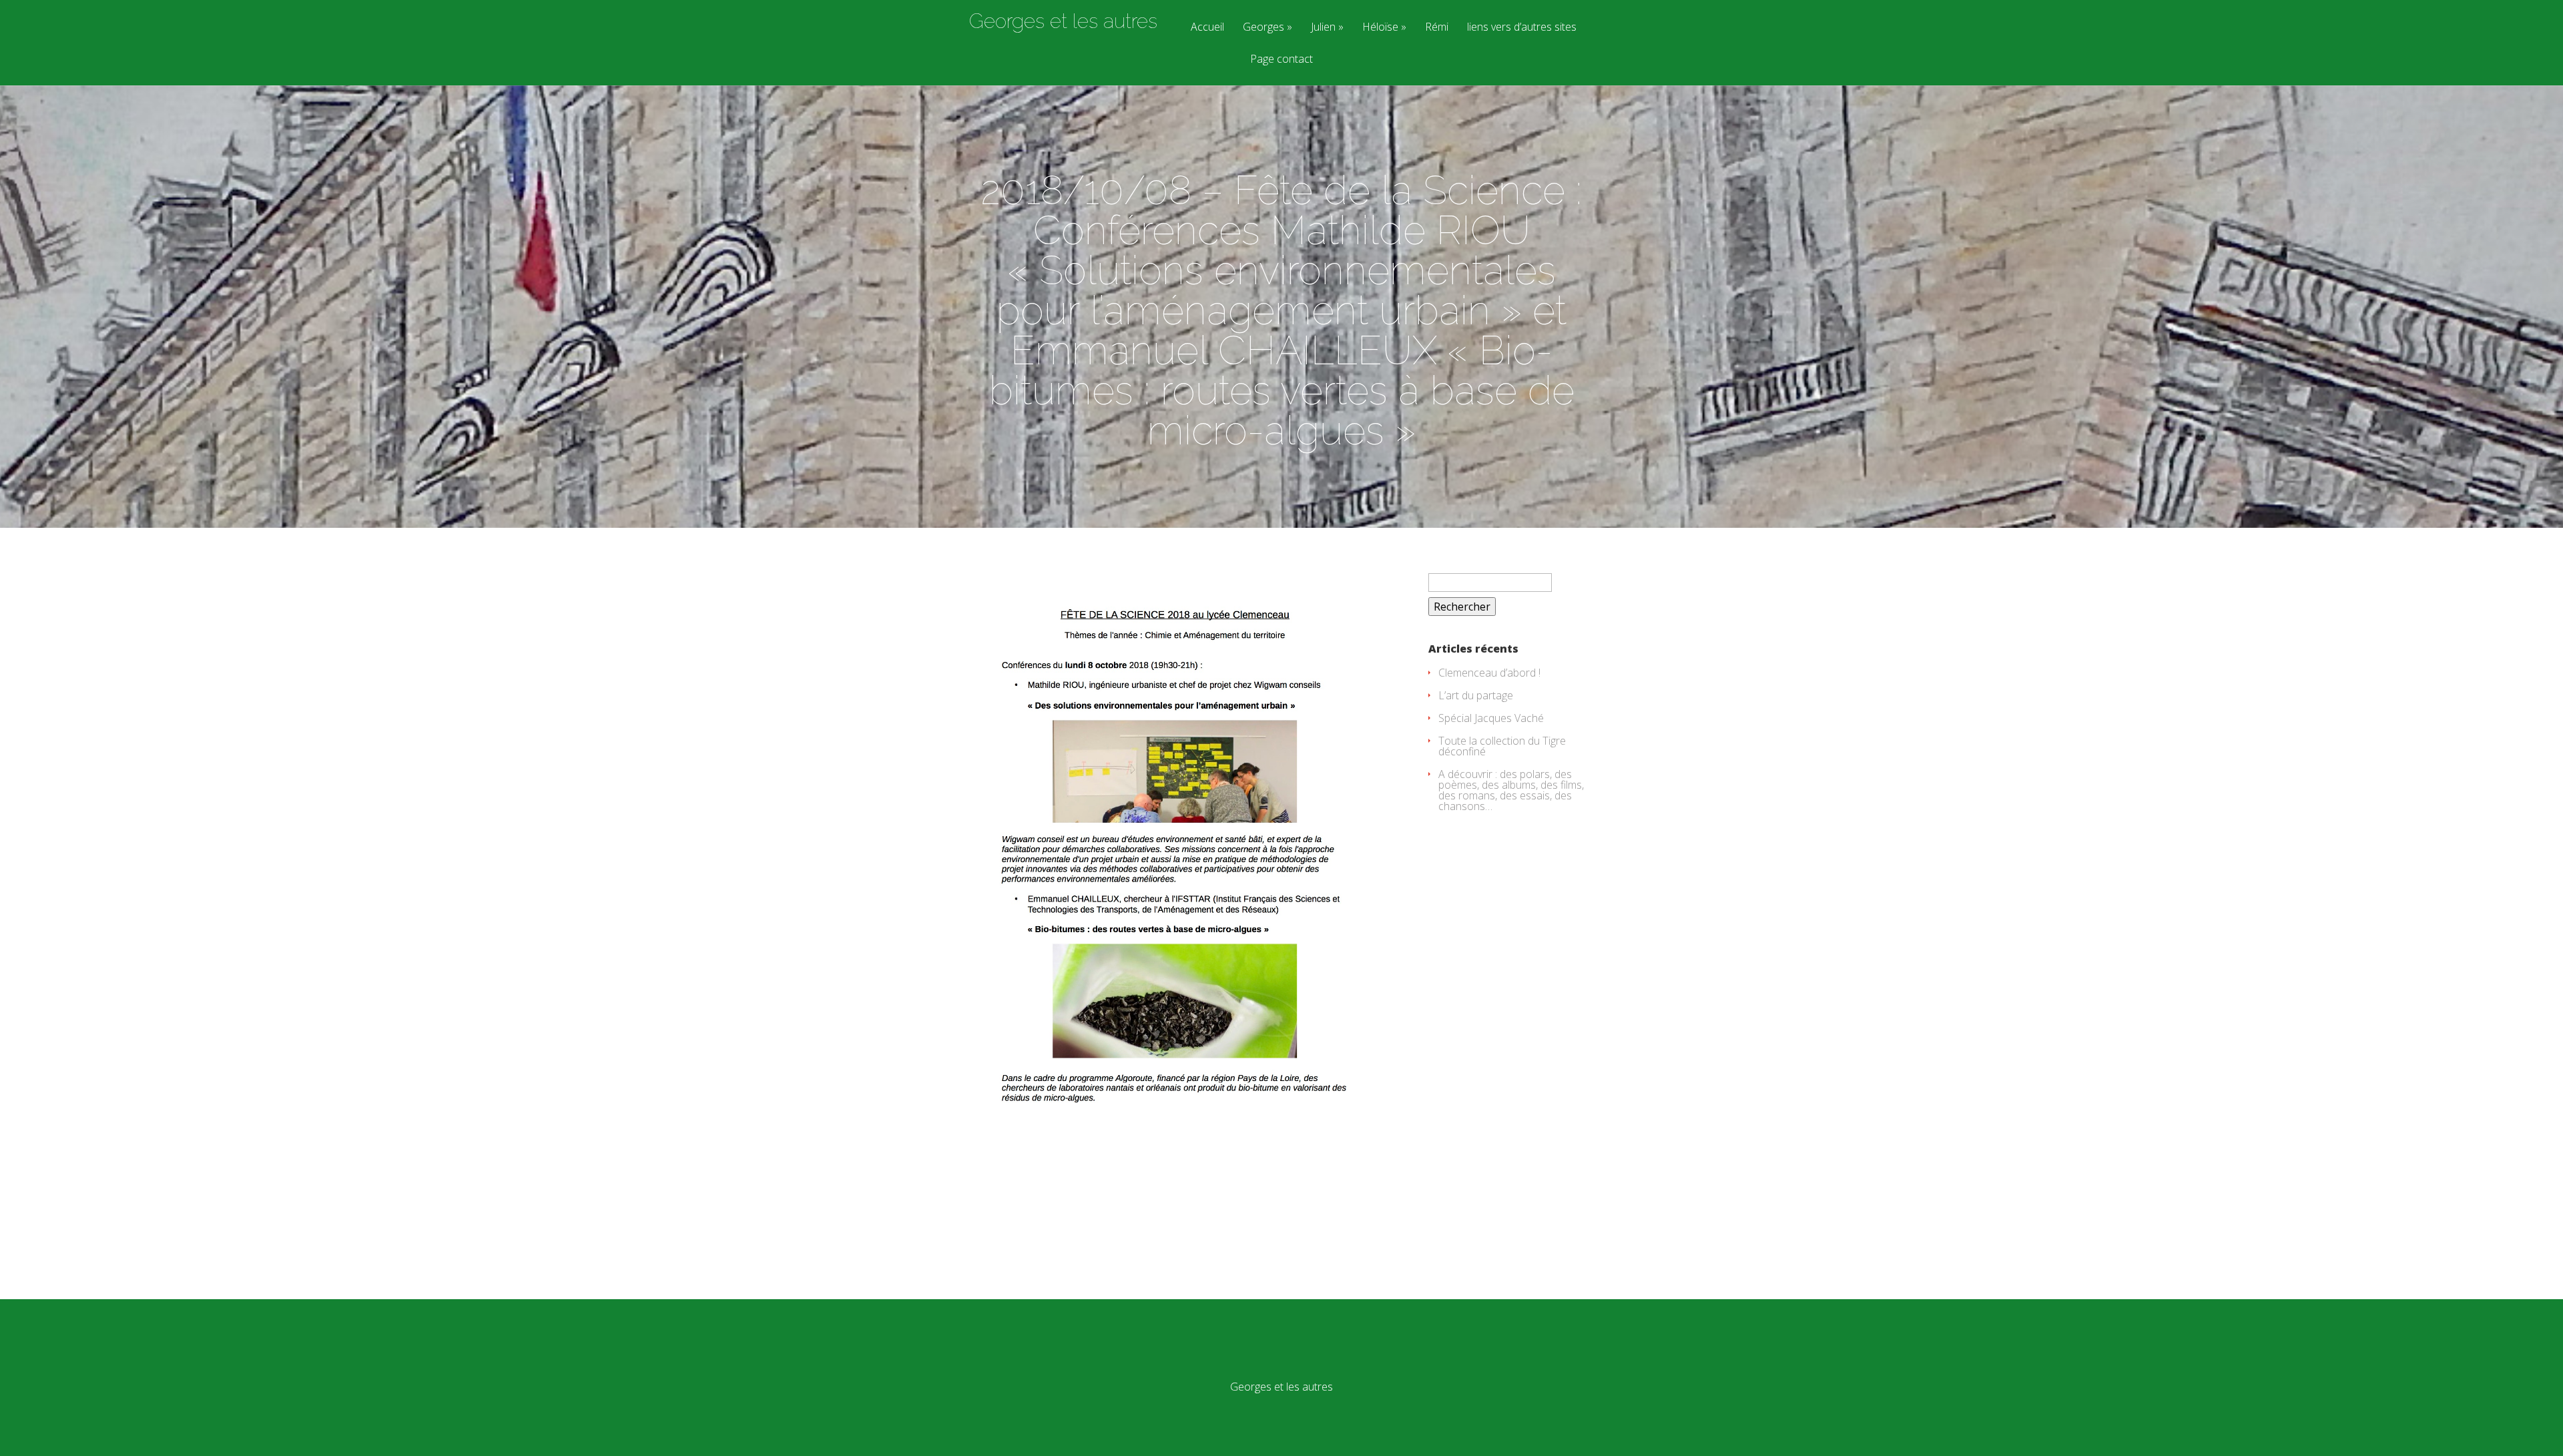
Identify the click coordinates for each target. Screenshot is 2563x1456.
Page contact (1281, 60)
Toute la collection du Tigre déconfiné (1502, 746)
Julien (1323, 28)
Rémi (1437, 28)
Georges (1263, 28)
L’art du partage (1476, 695)
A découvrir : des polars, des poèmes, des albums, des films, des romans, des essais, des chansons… (1511, 790)
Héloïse (1380, 28)
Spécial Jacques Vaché (1491, 718)
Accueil (1207, 28)
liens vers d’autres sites (1522, 28)
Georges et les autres (1063, 21)
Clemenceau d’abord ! (1489, 673)
